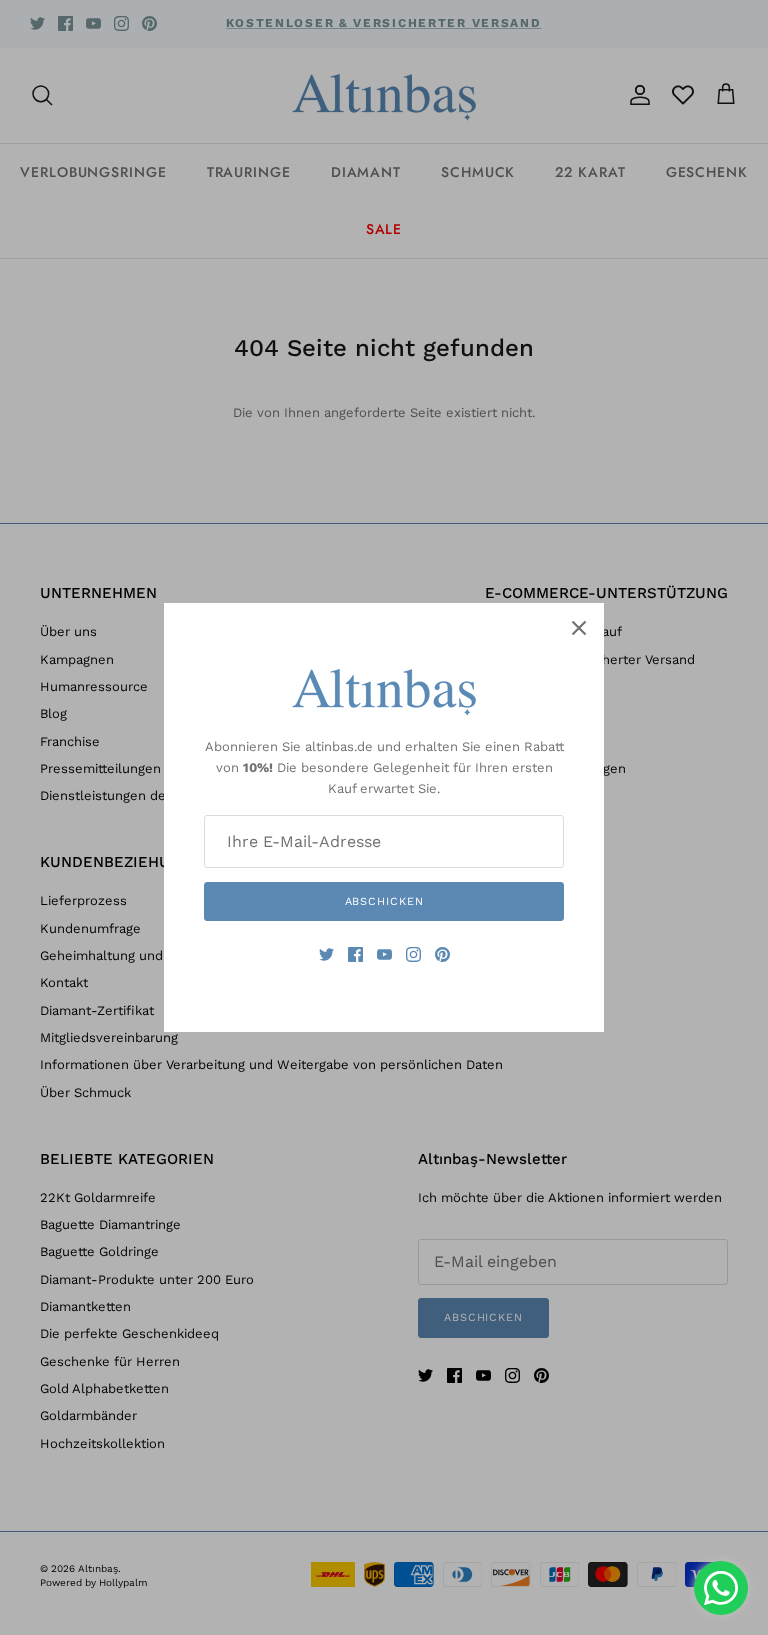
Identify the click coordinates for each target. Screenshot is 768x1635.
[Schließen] (579, 628)
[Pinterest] (442, 954)
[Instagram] (413, 954)
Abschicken (384, 901)
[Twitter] (326, 954)
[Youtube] (384, 954)
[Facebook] (355, 954)
